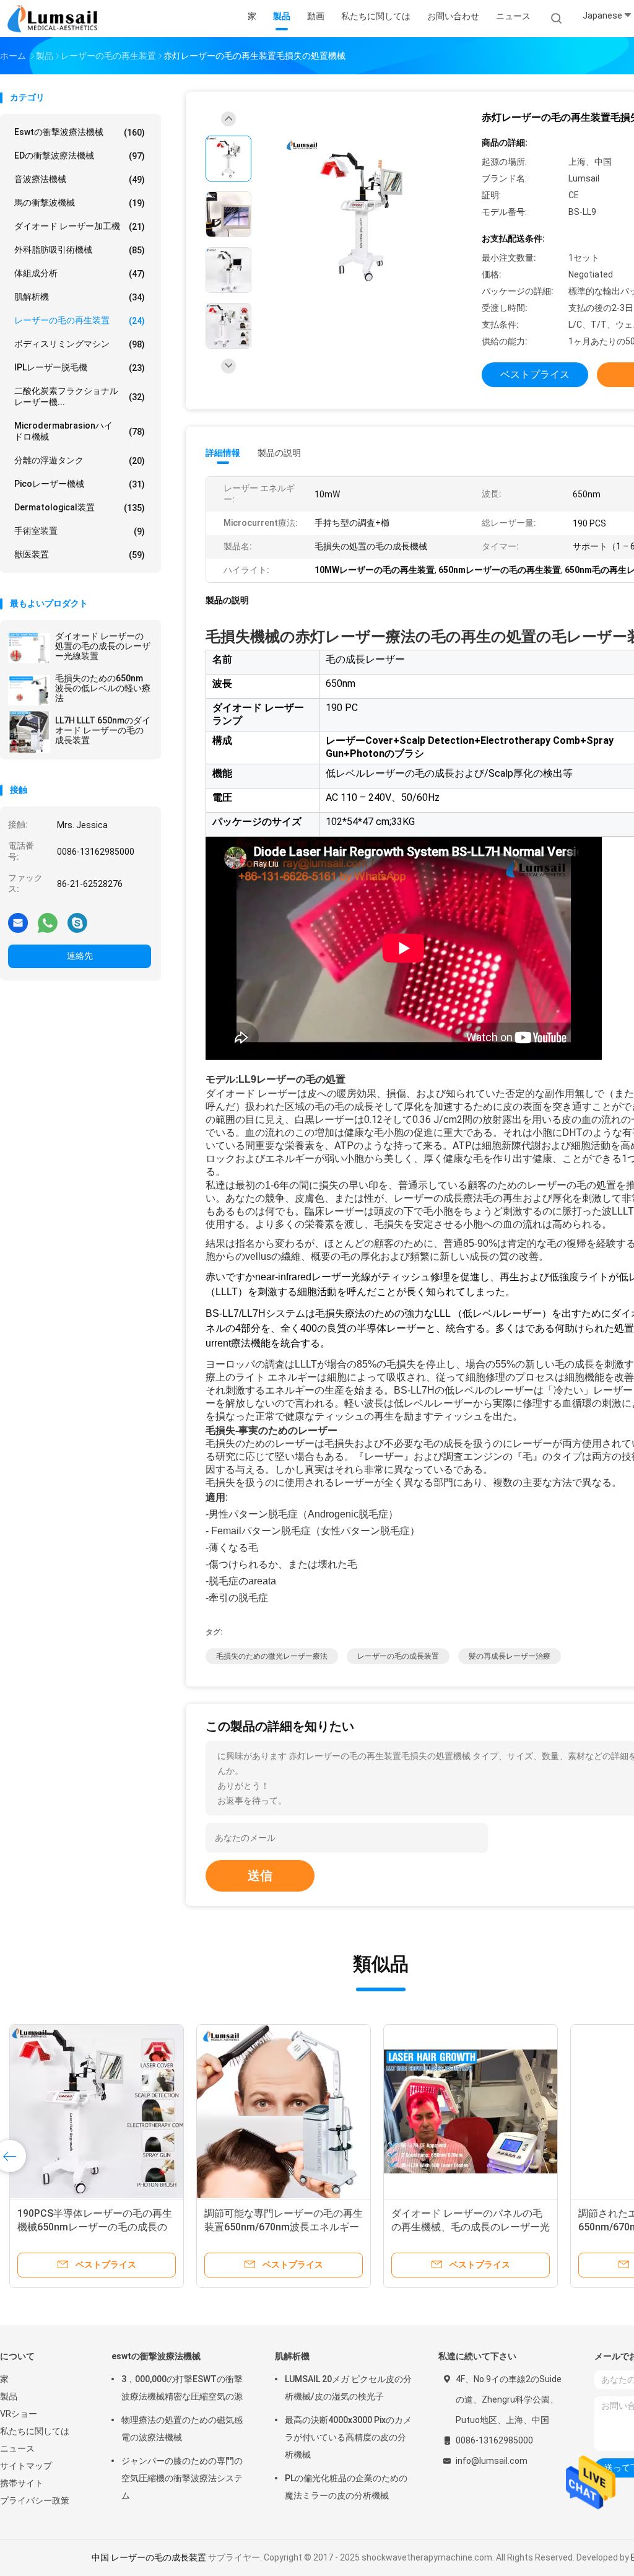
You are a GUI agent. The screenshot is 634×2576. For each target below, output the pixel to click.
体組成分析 (80, 273)
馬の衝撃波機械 (80, 203)
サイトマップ (26, 2466)
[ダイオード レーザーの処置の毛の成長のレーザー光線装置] (29, 648)
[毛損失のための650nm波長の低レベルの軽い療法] (29, 690)
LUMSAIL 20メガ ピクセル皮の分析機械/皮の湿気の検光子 (348, 2388)
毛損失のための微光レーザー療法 (272, 1656)
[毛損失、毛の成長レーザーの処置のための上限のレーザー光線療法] (103, 2111)
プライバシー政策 (35, 2500)
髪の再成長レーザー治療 (510, 1656)
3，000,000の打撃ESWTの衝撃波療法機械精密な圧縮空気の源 (182, 2388)
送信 (260, 1875)
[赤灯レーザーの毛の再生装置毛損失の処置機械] (362, 216)
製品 (9, 2396)
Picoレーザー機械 (80, 484)
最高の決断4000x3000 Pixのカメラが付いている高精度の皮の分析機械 (348, 2437)
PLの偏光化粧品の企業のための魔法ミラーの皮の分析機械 (346, 2487)
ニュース (17, 2448)
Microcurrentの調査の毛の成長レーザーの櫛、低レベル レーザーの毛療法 (287, 2227)
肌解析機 (80, 297)
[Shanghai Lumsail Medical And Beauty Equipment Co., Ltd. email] (18, 922)
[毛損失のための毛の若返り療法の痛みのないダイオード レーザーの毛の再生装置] (477, 2111)
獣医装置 (80, 555)
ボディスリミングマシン (80, 344)
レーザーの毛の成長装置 (398, 1656)
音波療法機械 (80, 179)
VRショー (19, 2414)
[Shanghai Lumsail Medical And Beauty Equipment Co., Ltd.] (54, 19)
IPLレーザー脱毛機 (80, 368)
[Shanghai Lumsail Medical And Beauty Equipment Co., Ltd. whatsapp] (48, 922)
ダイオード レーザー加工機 (80, 226)
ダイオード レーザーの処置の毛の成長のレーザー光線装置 (103, 646)
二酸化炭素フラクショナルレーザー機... (80, 396)
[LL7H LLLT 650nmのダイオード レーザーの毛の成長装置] (29, 732)
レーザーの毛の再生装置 (80, 321)
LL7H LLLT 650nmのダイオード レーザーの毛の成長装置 (103, 730)
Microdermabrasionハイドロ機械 (80, 431)
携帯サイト (22, 2483)
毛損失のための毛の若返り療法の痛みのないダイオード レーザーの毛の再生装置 (477, 2227)
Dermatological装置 (80, 508)
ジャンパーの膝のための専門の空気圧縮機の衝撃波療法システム (182, 2478)
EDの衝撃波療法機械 (80, 156)
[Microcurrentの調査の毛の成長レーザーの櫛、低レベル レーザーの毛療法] (290, 2111)
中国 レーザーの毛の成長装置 (149, 2557)
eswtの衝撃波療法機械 (80, 132)
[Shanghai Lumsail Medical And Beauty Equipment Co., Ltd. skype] (77, 922)
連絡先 (80, 956)
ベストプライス (535, 374)
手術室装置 (80, 531)
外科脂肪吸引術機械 (80, 250)
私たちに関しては (35, 2431)
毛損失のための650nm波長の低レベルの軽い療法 (103, 688)
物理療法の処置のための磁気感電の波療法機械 (182, 2429)
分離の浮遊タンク (80, 461)
